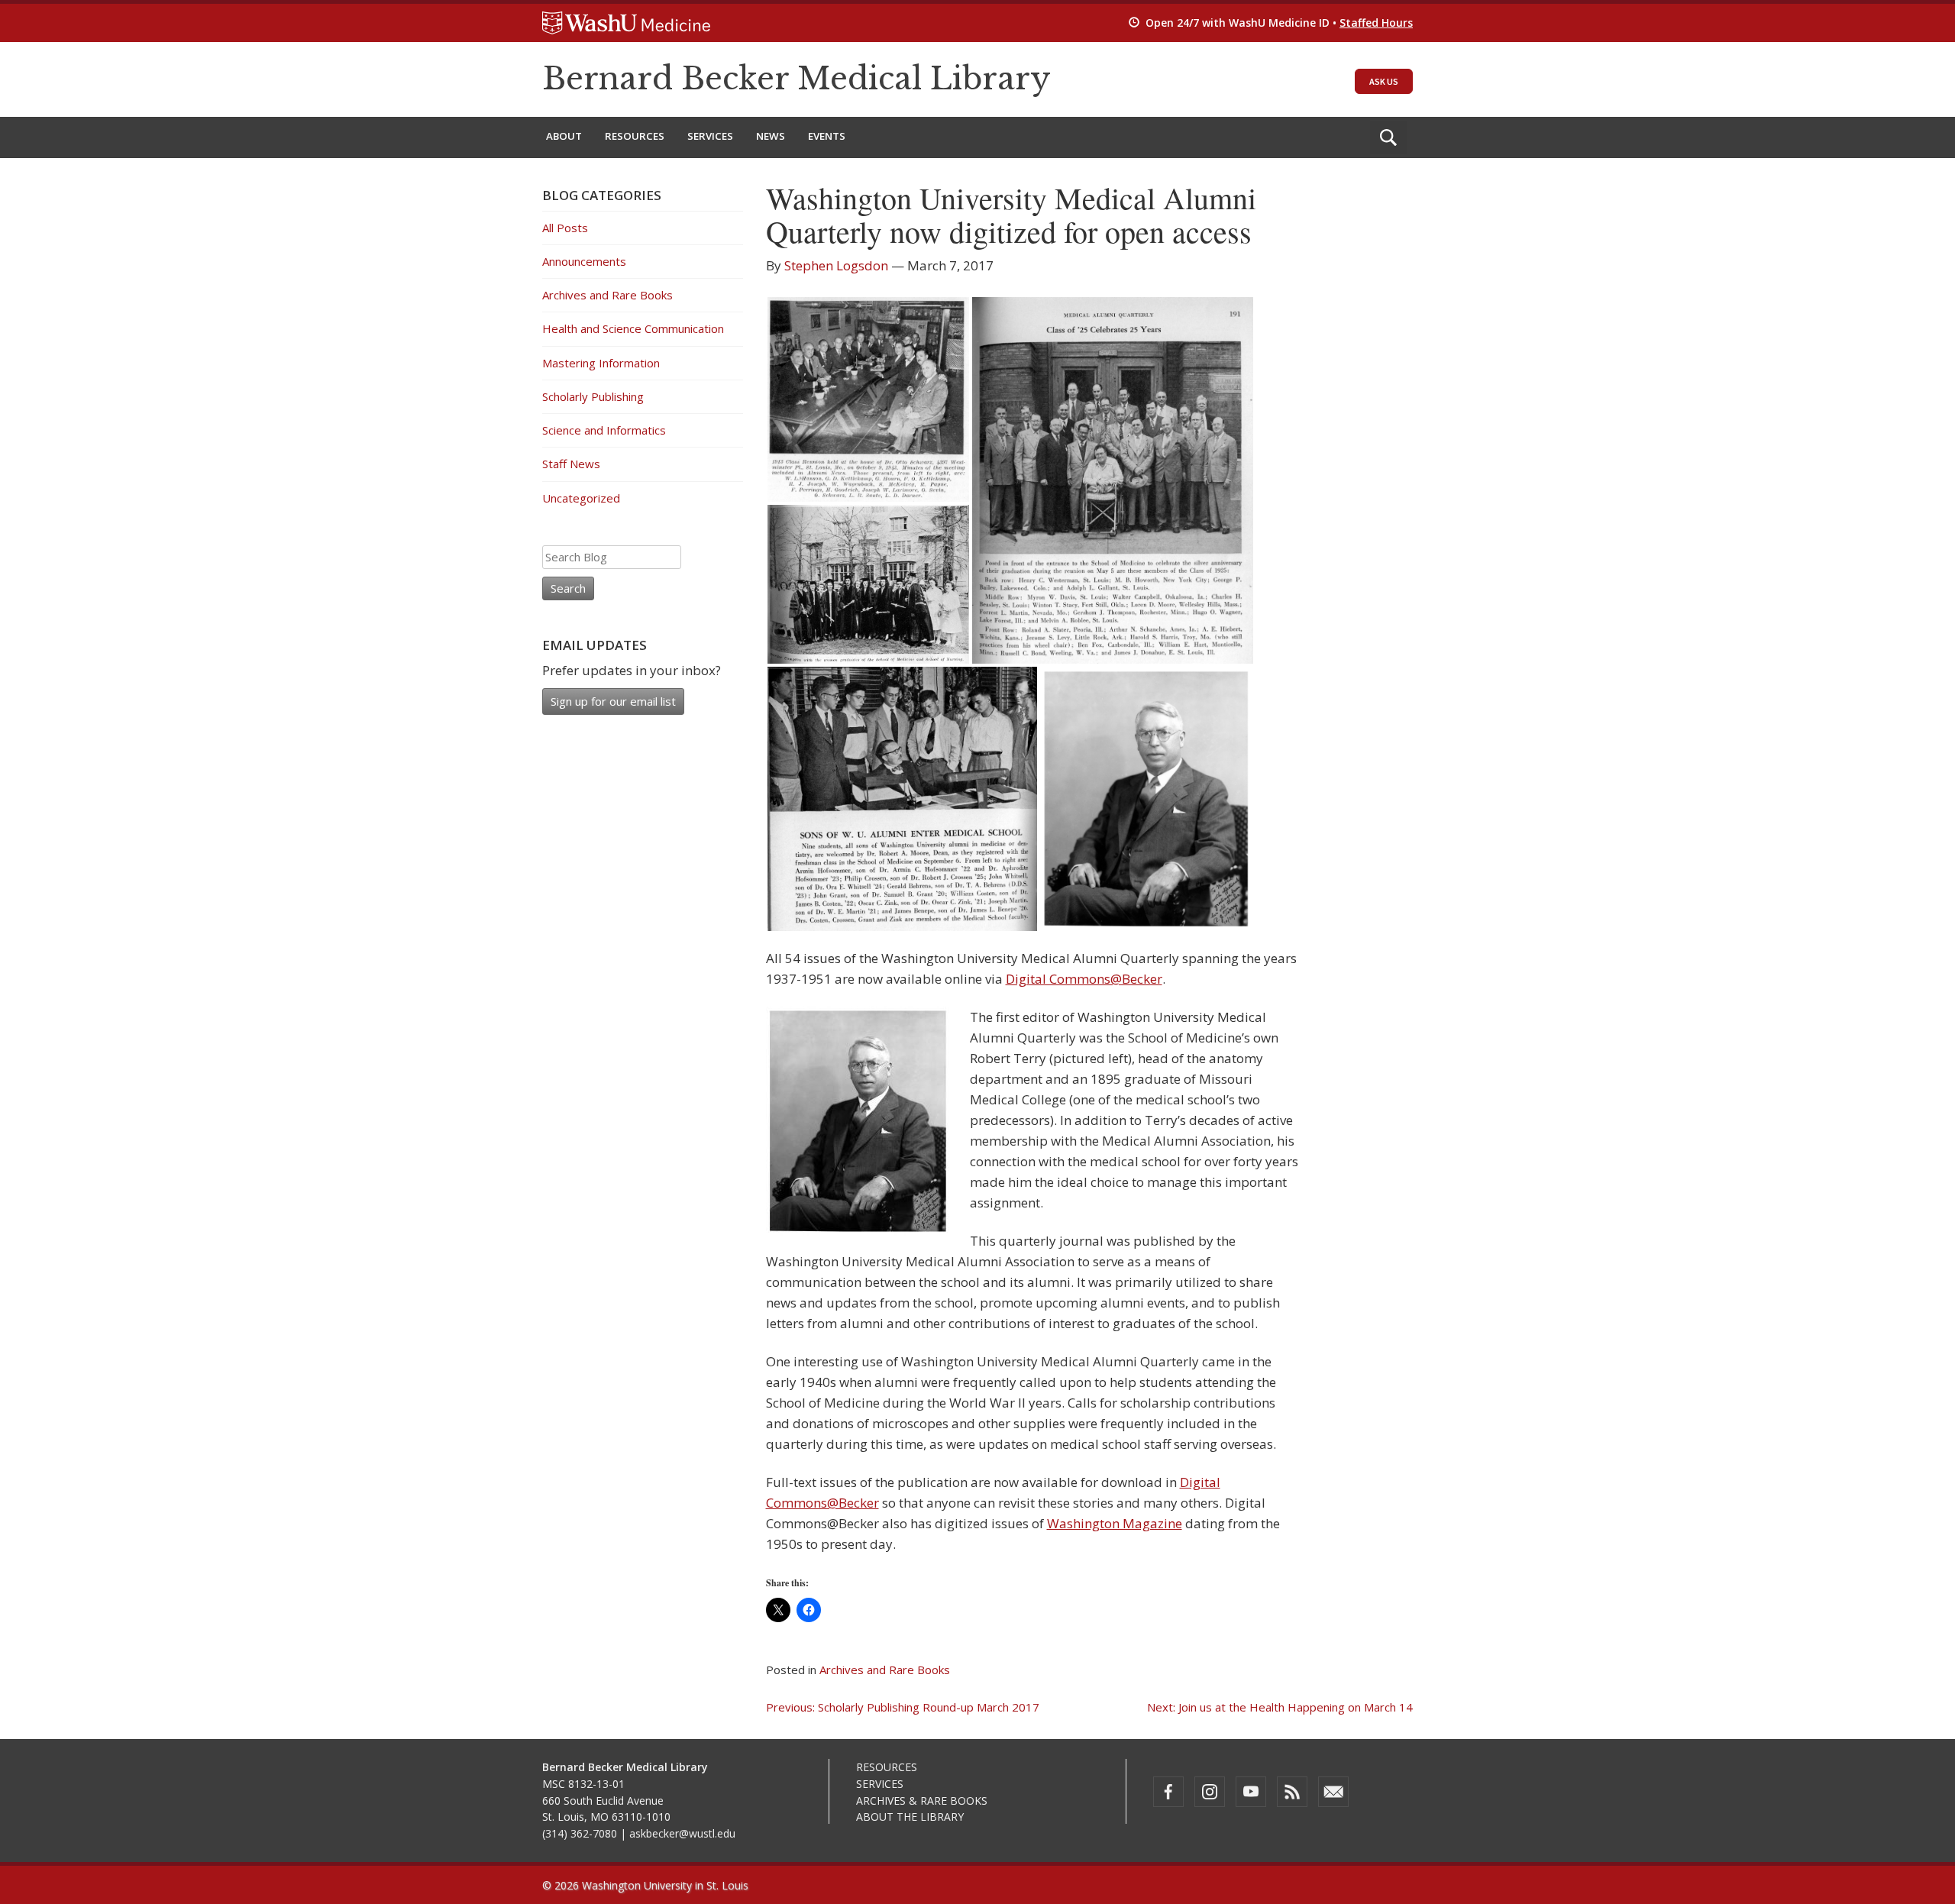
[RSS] (1292, 1792)
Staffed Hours (1376, 23)
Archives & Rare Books (922, 1801)
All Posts (565, 228)
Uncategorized (581, 498)
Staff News (571, 464)
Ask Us (1384, 81)
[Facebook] (1168, 1792)
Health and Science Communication (633, 328)
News (771, 136)
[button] (868, 399)
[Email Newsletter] (1333, 1792)
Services (710, 136)
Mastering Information (601, 363)
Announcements (584, 261)
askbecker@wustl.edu (682, 1833)
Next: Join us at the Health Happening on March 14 (1280, 1707)
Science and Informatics (604, 430)
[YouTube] (1251, 1792)
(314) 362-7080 (580, 1833)
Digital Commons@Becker (1084, 979)
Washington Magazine (1115, 1523)
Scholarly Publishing (593, 396)
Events (827, 136)
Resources (635, 136)
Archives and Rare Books (885, 1670)
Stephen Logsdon (836, 265)
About (564, 136)
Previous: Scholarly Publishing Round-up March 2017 (903, 1707)
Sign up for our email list (613, 701)
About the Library (910, 1817)
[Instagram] (1210, 1792)
